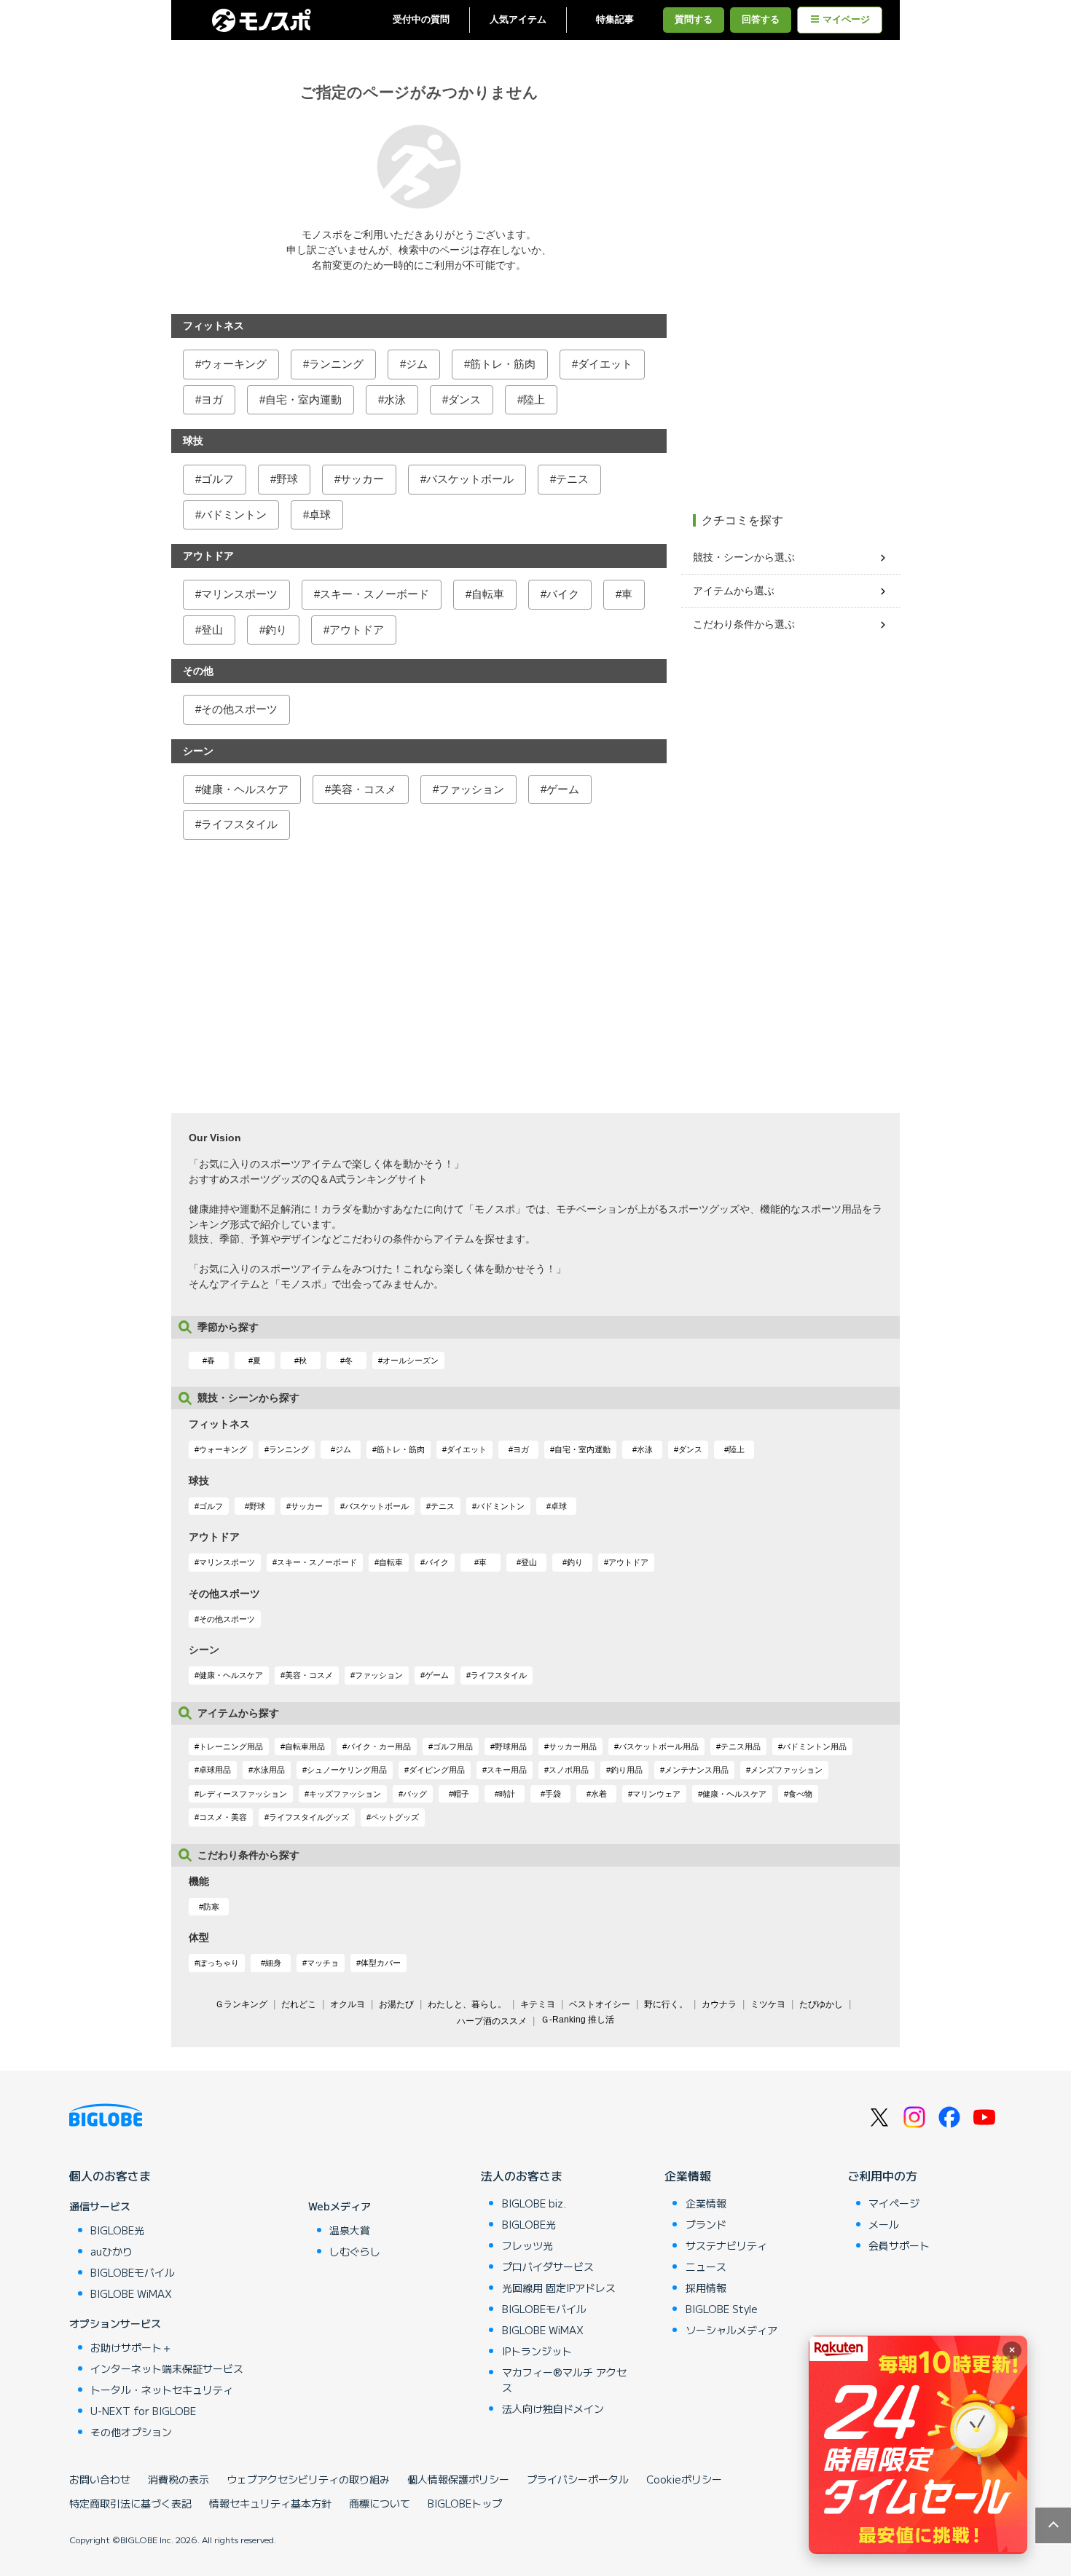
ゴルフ (217, 479)
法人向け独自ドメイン (553, 2408)
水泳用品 (269, 1770)
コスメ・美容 (223, 1817)
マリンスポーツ (239, 594)
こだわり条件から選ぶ (744, 624)
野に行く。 (666, 2004)
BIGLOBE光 (117, 2230)
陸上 (534, 399)
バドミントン (234, 515)
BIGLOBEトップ (465, 2503)
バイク (563, 594)
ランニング (336, 364)
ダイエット (605, 364)
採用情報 (706, 2288)
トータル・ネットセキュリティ (162, 2390)
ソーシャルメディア (731, 2330)
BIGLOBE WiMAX (131, 2293)
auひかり (111, 2251)
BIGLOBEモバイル (133, 2272)
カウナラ (719, 2004)
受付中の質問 (421, 20)
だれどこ (299, 2004)
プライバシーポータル (578, 2479)
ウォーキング (234, 364)
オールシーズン (411, 1360)
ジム (417, 364)
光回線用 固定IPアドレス (559, 2288)
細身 (273, 1963)
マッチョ (323, 1963)
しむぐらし (355, 2251)
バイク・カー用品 (379, 1746)
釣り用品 (627, 1770)
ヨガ (212, 399)
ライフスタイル (239, 824)
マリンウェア (656, 1794)
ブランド (706, 2224)
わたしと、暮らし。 (467, 2004)
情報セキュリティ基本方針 (270, 2503)
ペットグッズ (395, 1817)
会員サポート (899, 2245)
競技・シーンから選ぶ (744, 557)
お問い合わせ (100, 2479)
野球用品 (511, 1746)
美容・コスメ (364, 789)
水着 (599, 1794)
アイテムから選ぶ (734, 591)
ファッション (471, 789)
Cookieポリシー (684, 2479)
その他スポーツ (239, 709)
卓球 (320, 515)
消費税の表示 (178, 2479)
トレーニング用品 (231, 1746)
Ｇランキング (241, 2004)
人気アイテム (518, 20)
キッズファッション (345, 1794)
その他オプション (131, 2432)
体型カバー (381, 1963)
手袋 (553, 1794)
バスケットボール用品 (659, 1746)
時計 (507, 1794)
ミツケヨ (768, 2004)
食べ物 (800, 1794)
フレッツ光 (527, 2245)
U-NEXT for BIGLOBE (143, 2411)
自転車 (488, 594)
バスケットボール (470, 479)
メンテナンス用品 (697, 1770)
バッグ (415, 1794)
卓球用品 (215, 1770)
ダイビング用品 (437, 1770)
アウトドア (357, 630)
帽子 (461, 1794)
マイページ (846, 20)
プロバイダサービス (548, 2266)
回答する (761, 20)
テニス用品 (741, 1746)
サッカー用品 (573, 1746)
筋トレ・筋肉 (503, 364)
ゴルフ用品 (453, 1746)
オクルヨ (348, 2004)
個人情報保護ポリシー (458, 2479)
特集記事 (615, 20)
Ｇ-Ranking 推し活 (577, 2020)
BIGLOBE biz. (534, 2203)
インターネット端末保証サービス (167, 2368)
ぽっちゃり (219, 1963)
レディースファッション (243, 1794)
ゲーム (563, 789)
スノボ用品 (569, 1770)
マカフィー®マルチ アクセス (564, 2380)
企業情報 (688, 2175)
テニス (572, 479)
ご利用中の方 (882, 2175)
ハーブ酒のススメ (492, 2021)
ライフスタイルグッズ (309, 1817)
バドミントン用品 (815, 1746)
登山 (212, 630)
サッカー (362, 479)
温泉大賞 (350, 2230)
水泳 (395, 399)
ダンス (464, 399)
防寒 (211, 1907)
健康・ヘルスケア (245, 789)
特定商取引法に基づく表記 (130, 2503)
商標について (380, 2503)
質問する (694, 20)
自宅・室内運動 (303, 399)
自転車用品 (305, 1746)
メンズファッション (786, 1770)
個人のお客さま (110, 2175)
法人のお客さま (522, 2175)
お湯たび (396, 2004)
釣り (276, 630)
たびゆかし (821, 2004)
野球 (287, 479)
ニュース (706, 2266)
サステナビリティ (726, 2245)
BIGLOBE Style (722, 2309)
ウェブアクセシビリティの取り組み (308, 2479)
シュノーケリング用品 (347, 1770)
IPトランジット (537, 2351)
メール (884, 2224)
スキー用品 (507, 1770)
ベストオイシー (600, 2004)
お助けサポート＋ (131, 2347)
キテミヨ (538, 2004)
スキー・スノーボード (374, 594)
